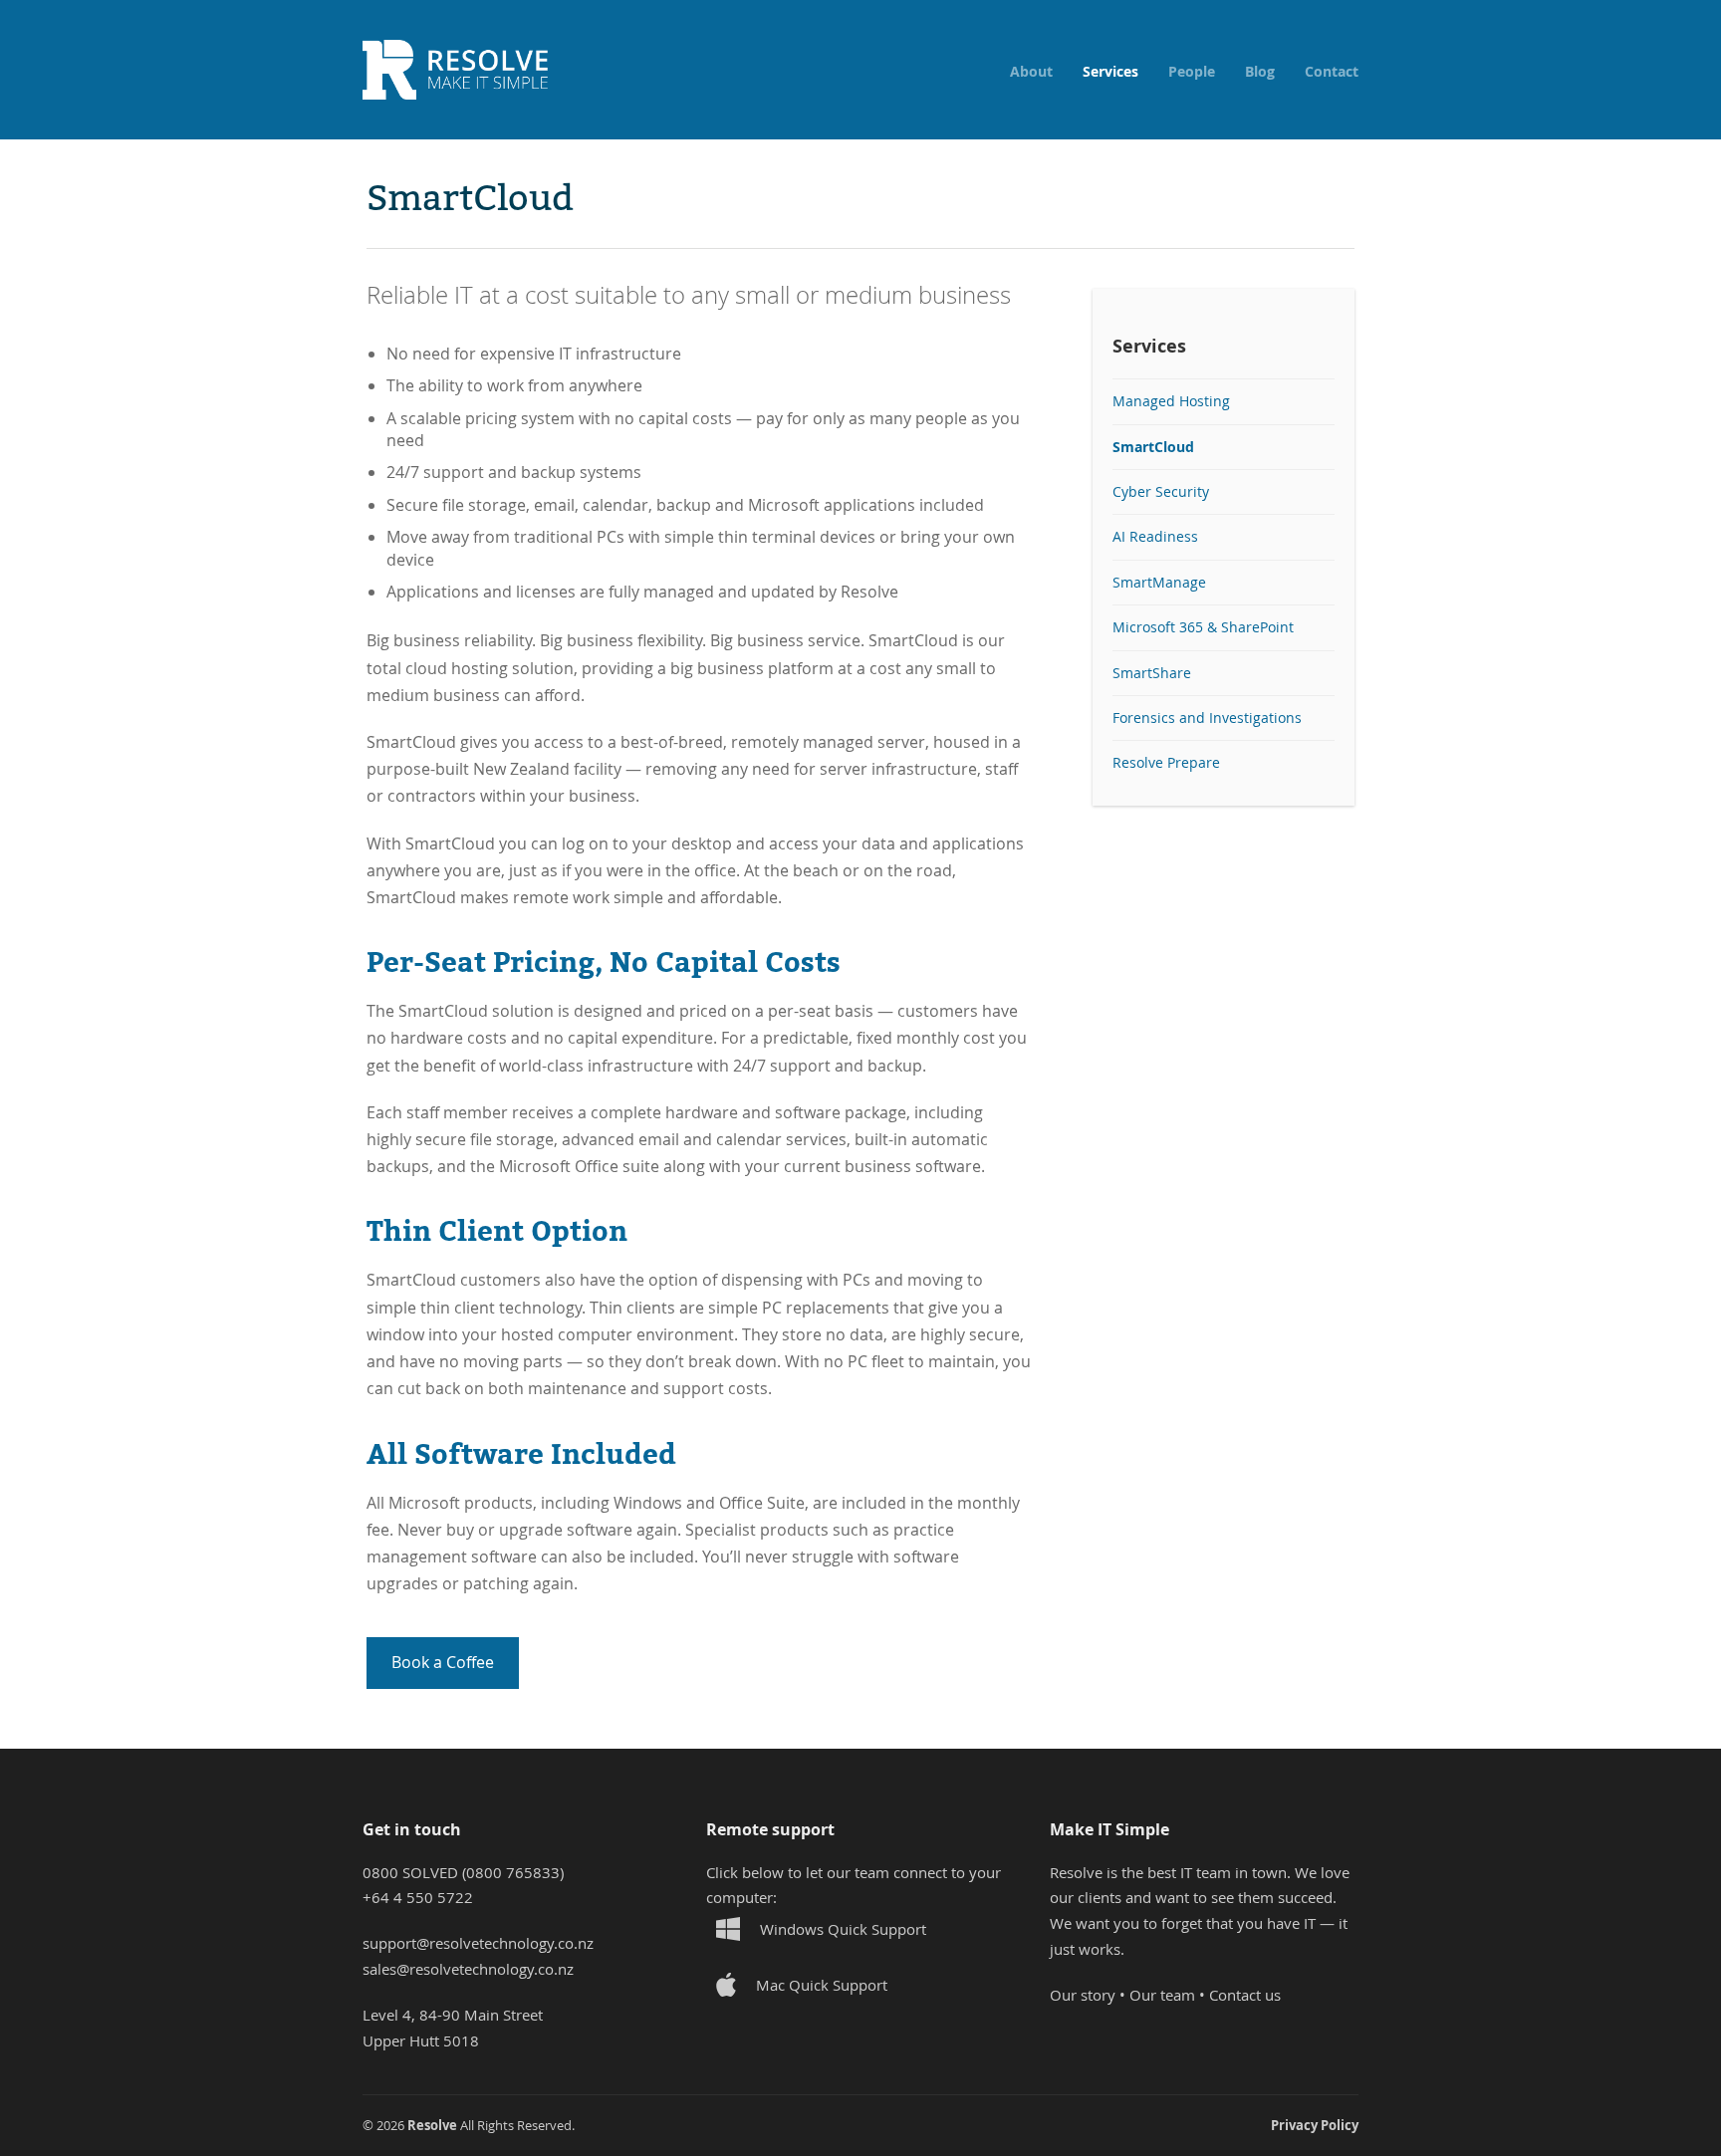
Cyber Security (1161, 492)
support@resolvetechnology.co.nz (478, 1943)
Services (1110, 72)
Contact (1332, 72)
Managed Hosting (1171, 401)
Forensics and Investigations (1207, 718)
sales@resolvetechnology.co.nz (468, 1969)
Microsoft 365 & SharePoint (1203, 627)
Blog (1260, 72)
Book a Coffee (443, 1662)
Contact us (1245, 1995)
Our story (1083, 1995)
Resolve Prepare (1166, 763)
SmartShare (1152, 673)
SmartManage (1159, 583)
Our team (1162, 1995)
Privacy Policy (1315, 2125)
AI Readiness (1155, 537)
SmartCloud (1153, 447)
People (1192, 72)
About (1031, 72)
